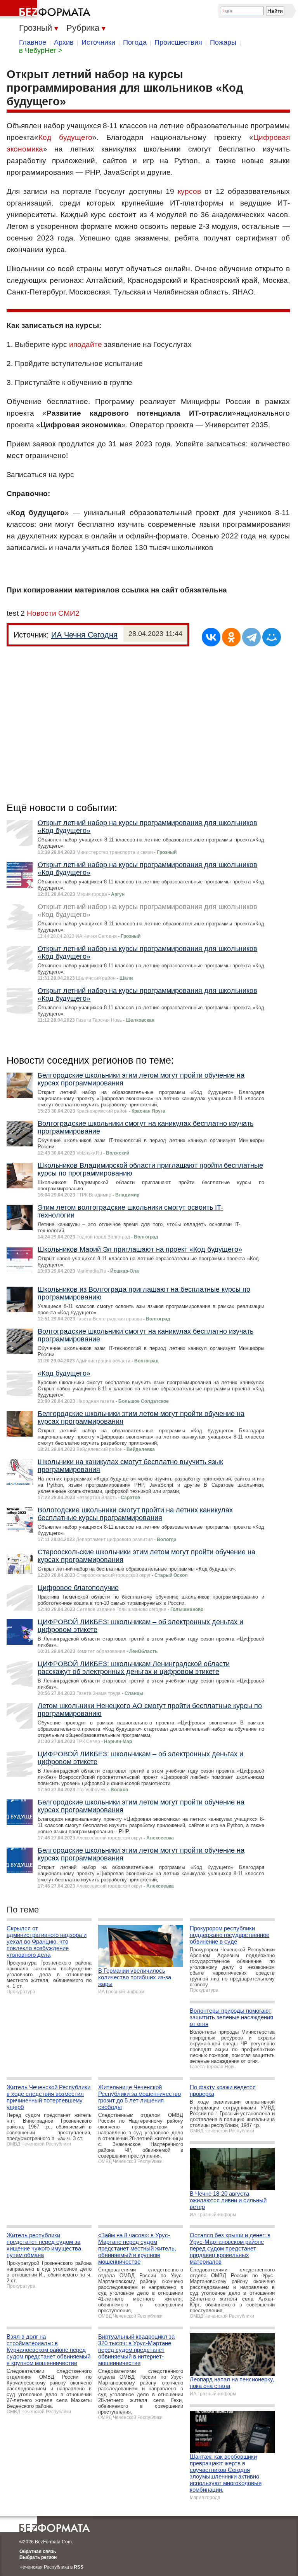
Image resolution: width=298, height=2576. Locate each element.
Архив (64, 42)
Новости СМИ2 (53, 613)
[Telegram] (251, 637)
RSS (79, 2567)
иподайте (86, 344)
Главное (33, 42)
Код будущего (65, 137)
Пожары (223, 42)
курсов (189, 191)
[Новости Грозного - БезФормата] (47, 10)
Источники (98, 42)
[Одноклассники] (231, 637)
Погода (135, 42)
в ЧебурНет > (41, 51)
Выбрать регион (38, 2557)
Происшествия (178, 42)
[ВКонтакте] (211, 637)
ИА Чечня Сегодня (84, 635)
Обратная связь (38, 2552)
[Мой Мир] (272, 637)
